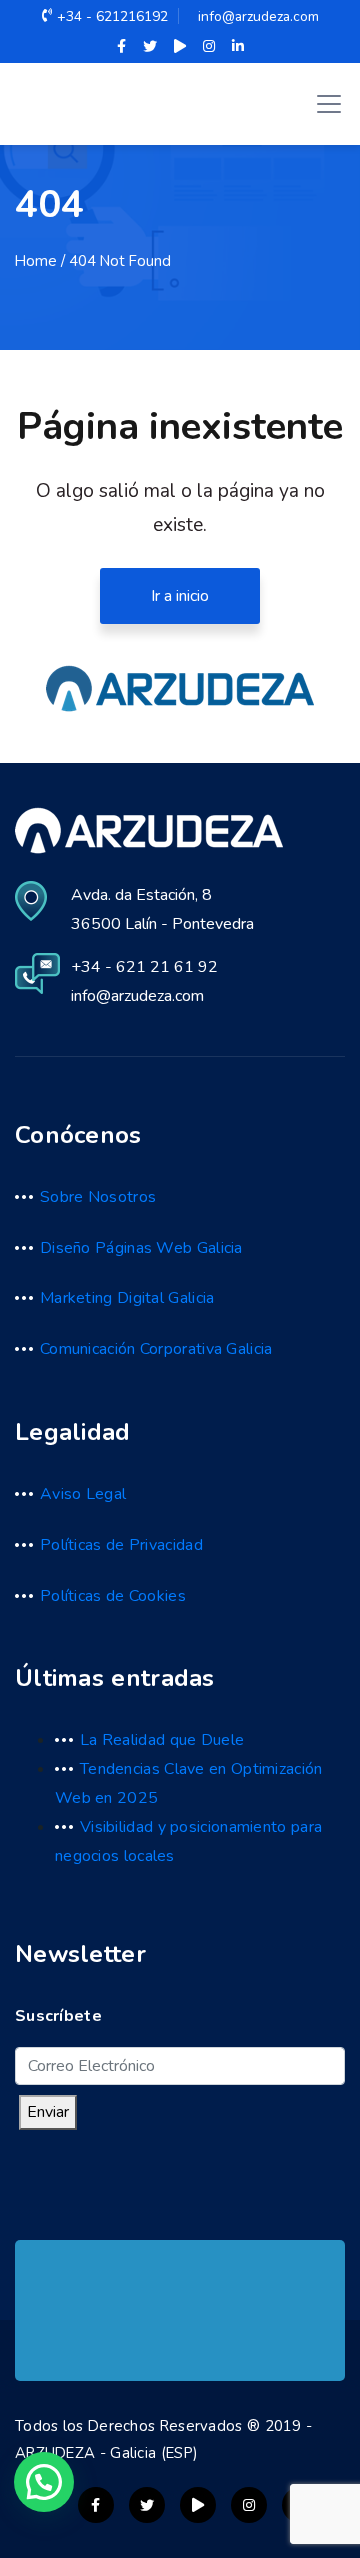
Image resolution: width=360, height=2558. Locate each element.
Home (36, 261)
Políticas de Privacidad (121, 1545)
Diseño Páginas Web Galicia (141, 1248)
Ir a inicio (180, 596)
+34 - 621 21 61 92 (144, 967)
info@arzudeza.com (258, 16)
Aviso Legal (83, 1494)
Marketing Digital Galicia (127, 1298)
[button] (44, 2482)
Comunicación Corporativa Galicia (156, 1349)
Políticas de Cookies (113, 1596)
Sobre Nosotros (98, 1197)
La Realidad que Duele (162, 1740)
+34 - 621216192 (112, 16)
